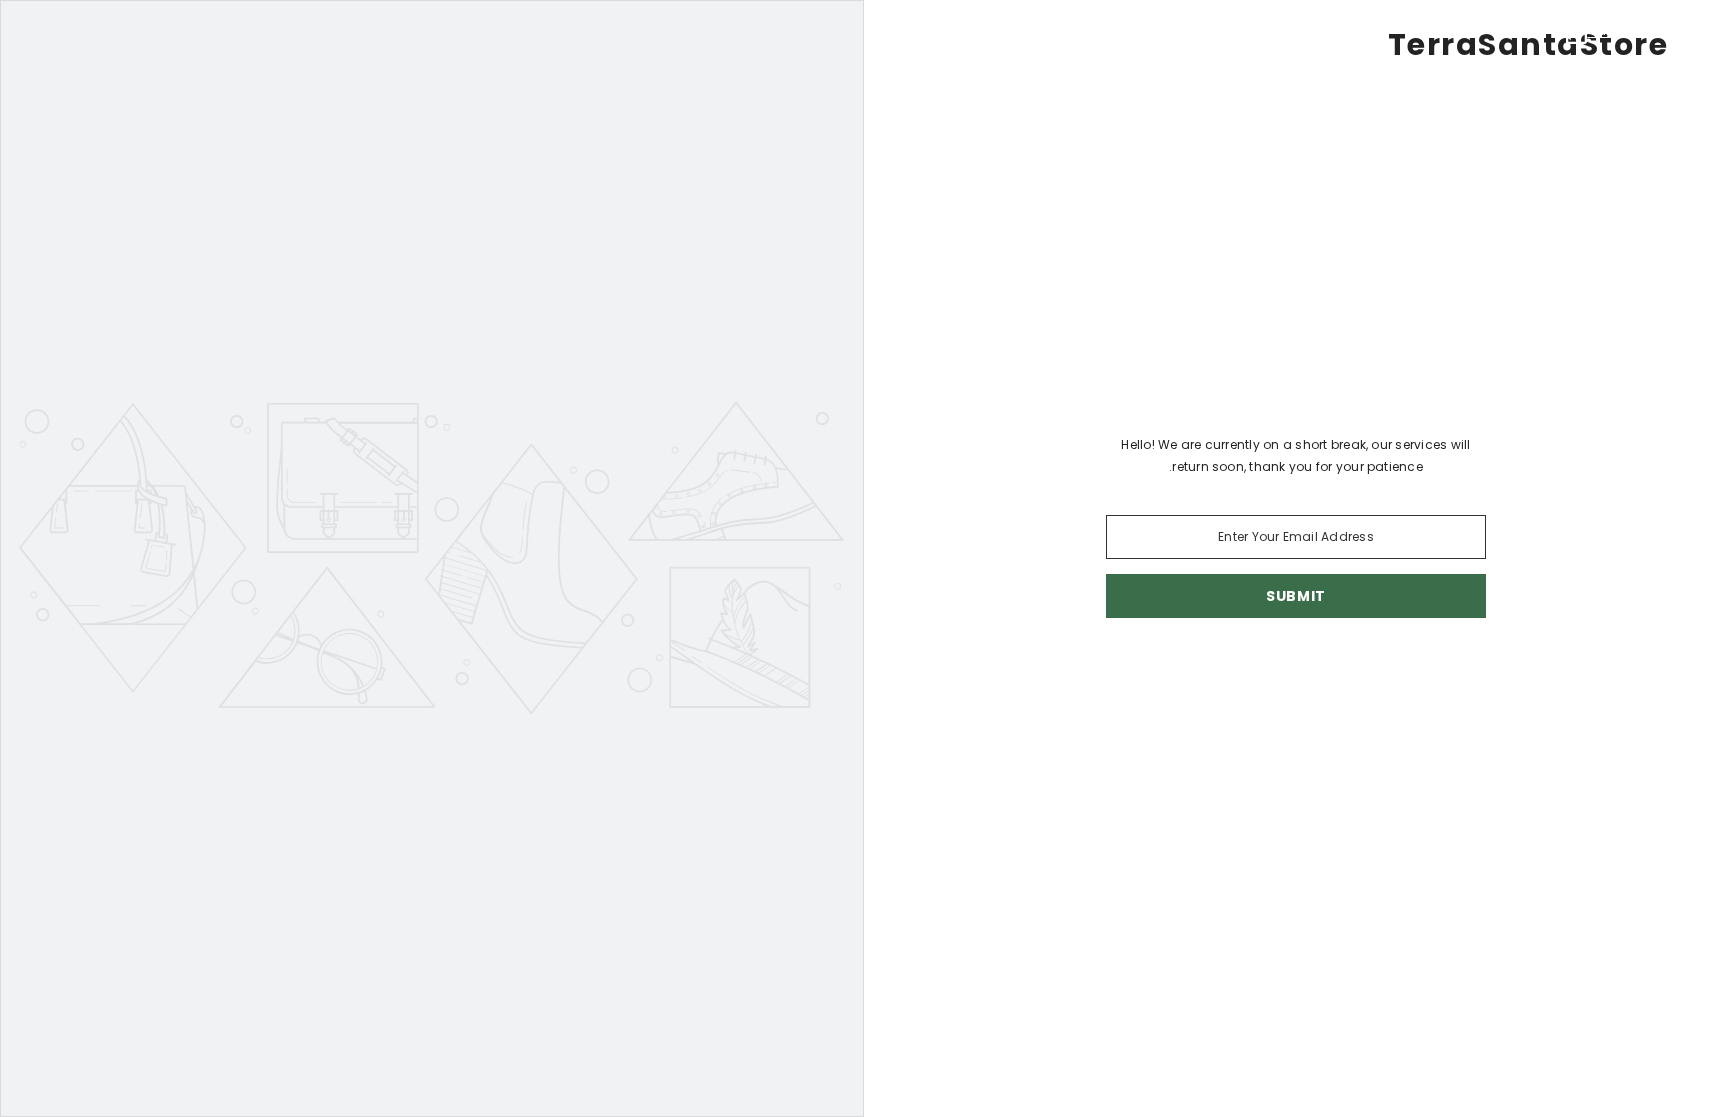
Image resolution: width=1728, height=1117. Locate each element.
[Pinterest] (1318, 670)
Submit (1296, 596)
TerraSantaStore (1528, 45)
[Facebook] (1430, 670)
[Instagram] (1374, 670)
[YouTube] (1206, 670)
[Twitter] (1162, 670)
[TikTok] (1262, 670)
